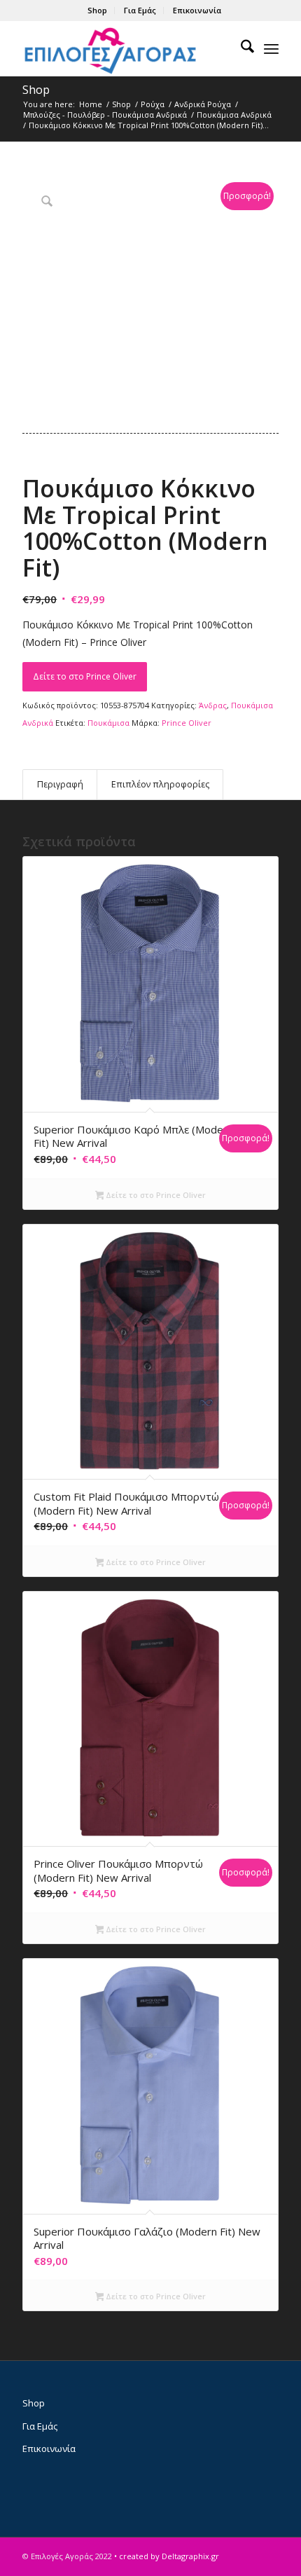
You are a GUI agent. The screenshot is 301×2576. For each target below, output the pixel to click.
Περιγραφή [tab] (60, 784)
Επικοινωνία (197, 10)
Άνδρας (213, 705)
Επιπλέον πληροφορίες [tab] (160, 784)
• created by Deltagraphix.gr (167, 2556)
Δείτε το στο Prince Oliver (85, 676)
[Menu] (271, 48)
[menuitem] (98, 11)
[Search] (240, 48)
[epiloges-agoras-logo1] (125, 48)
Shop (97, 10)
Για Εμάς (140, 10)
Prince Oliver (187, 723)
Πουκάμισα (108, 723)
